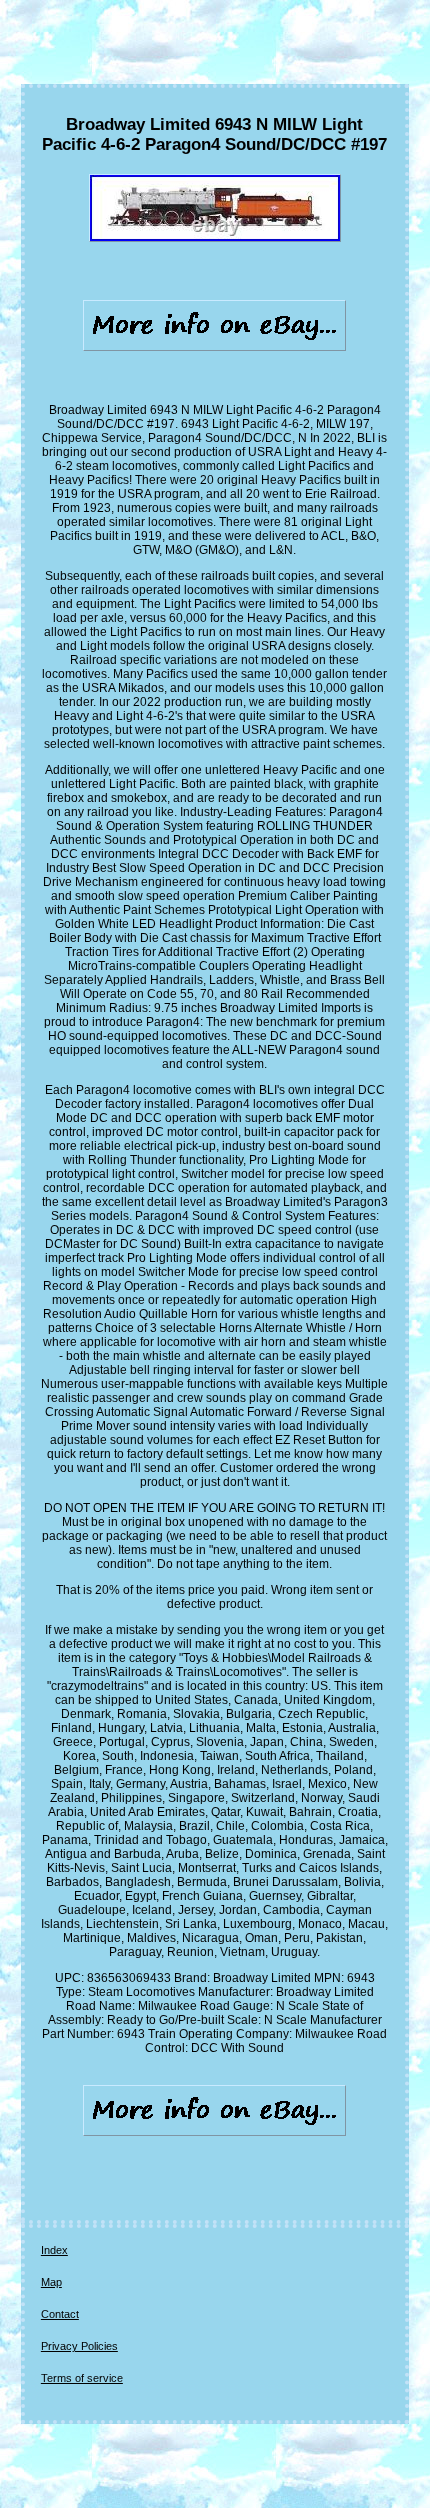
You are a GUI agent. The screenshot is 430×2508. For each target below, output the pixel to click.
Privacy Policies (79, 2346)
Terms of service (82, 2378)
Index (54, 2250)
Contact (60, 2314)
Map (51, 2282)
